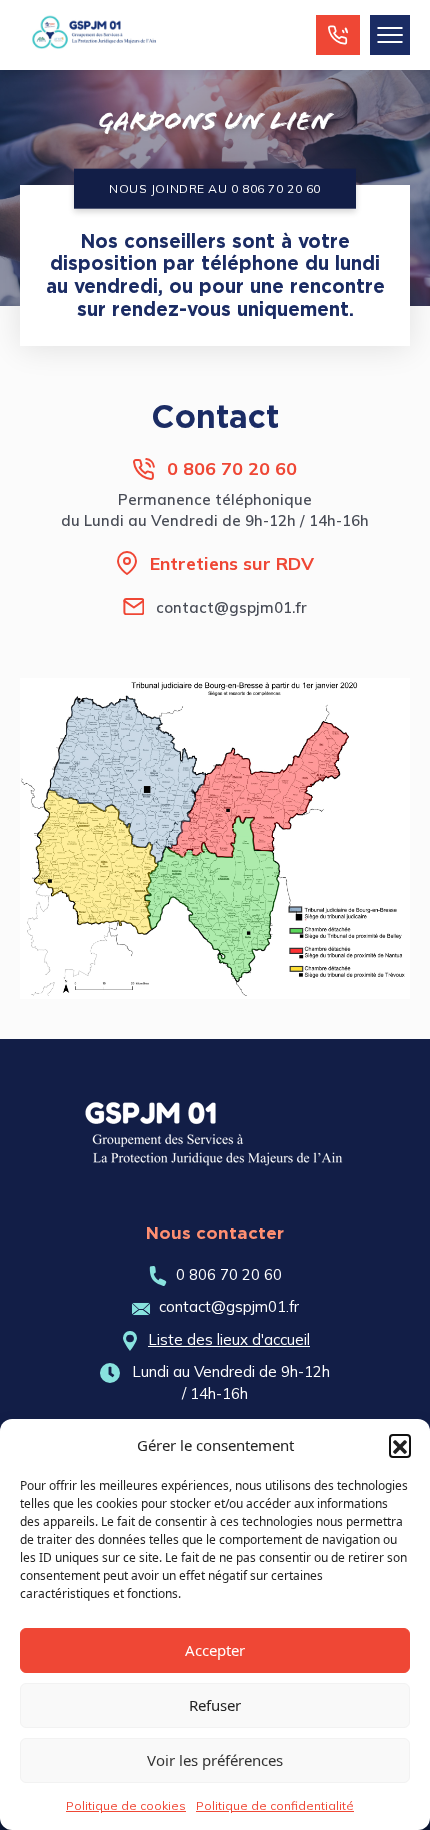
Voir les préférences (215, 1760)
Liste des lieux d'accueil (229, 1339)
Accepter (215, 1650)
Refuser (215, 1705)
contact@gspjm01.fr (231, 607)
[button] (400, 1445)
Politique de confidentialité (275, 1805)
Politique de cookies (126, 1805)
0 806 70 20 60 (232, 468)
